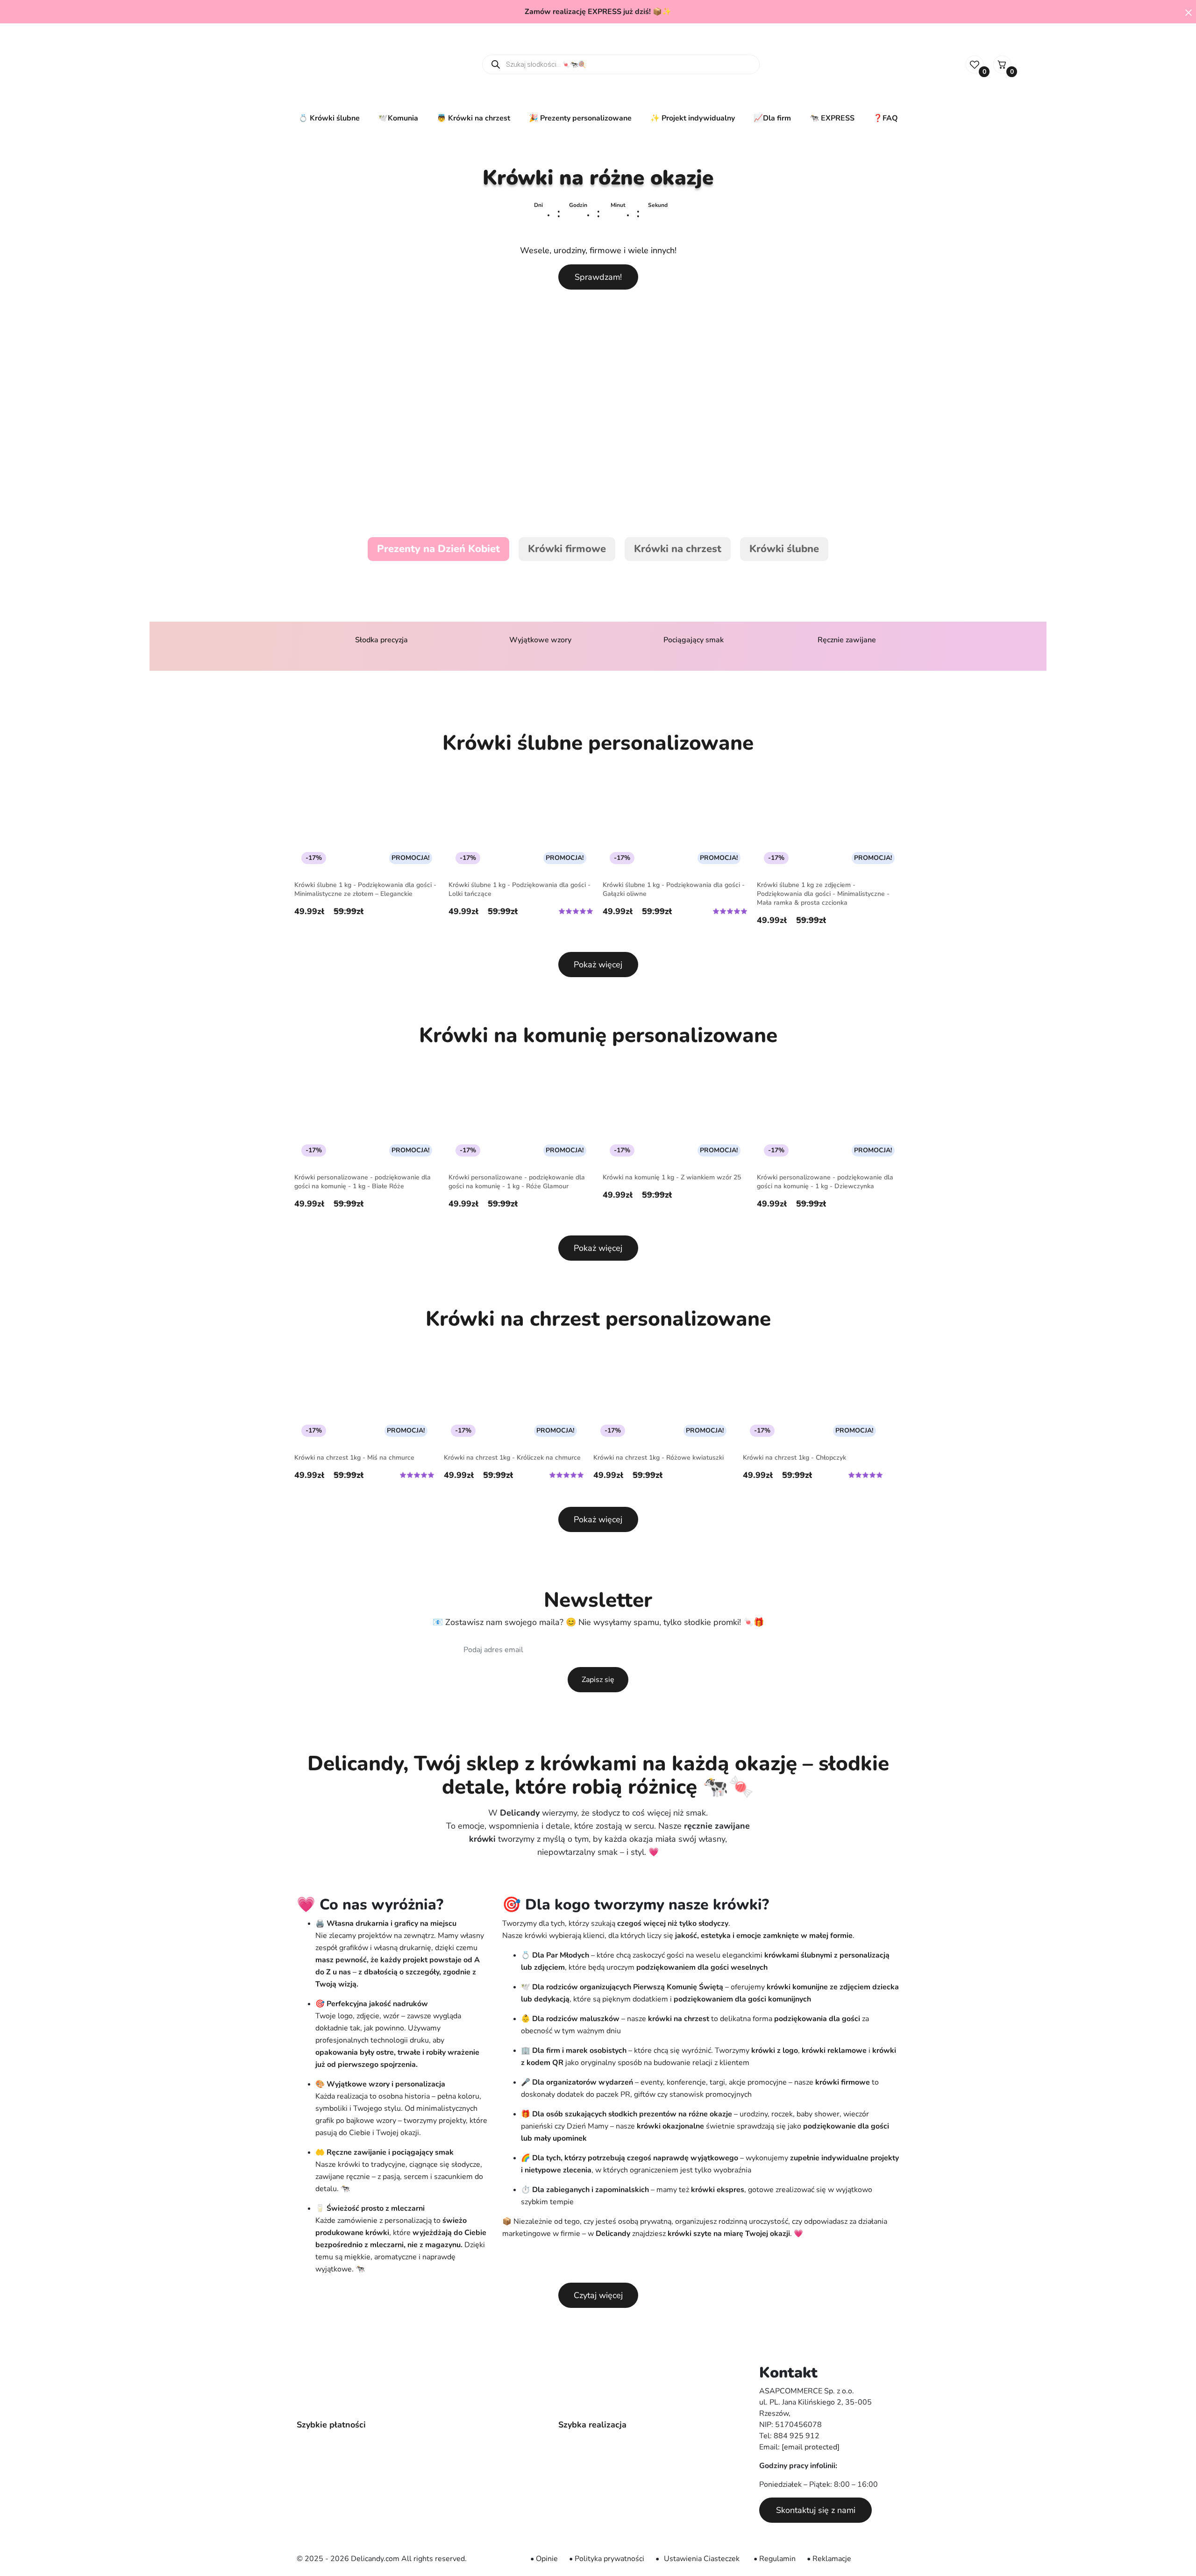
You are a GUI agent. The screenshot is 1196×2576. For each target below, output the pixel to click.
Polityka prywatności (609, 2559)
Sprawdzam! (598, 277)
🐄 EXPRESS (832, 118)
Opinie (547, 2559)
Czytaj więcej (598, 2295)
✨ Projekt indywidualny (693, 118)
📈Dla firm (772, 118)
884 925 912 (797, 2436)
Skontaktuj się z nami (816, 2510)
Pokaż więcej (598, 965)
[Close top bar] (1189, 12)
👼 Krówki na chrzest (473, 118)
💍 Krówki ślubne (329, 118)
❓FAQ (886, 118)
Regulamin (777, 2559)
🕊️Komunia (398, 118)
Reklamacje (832, 2559)
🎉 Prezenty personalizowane (580, 118)
